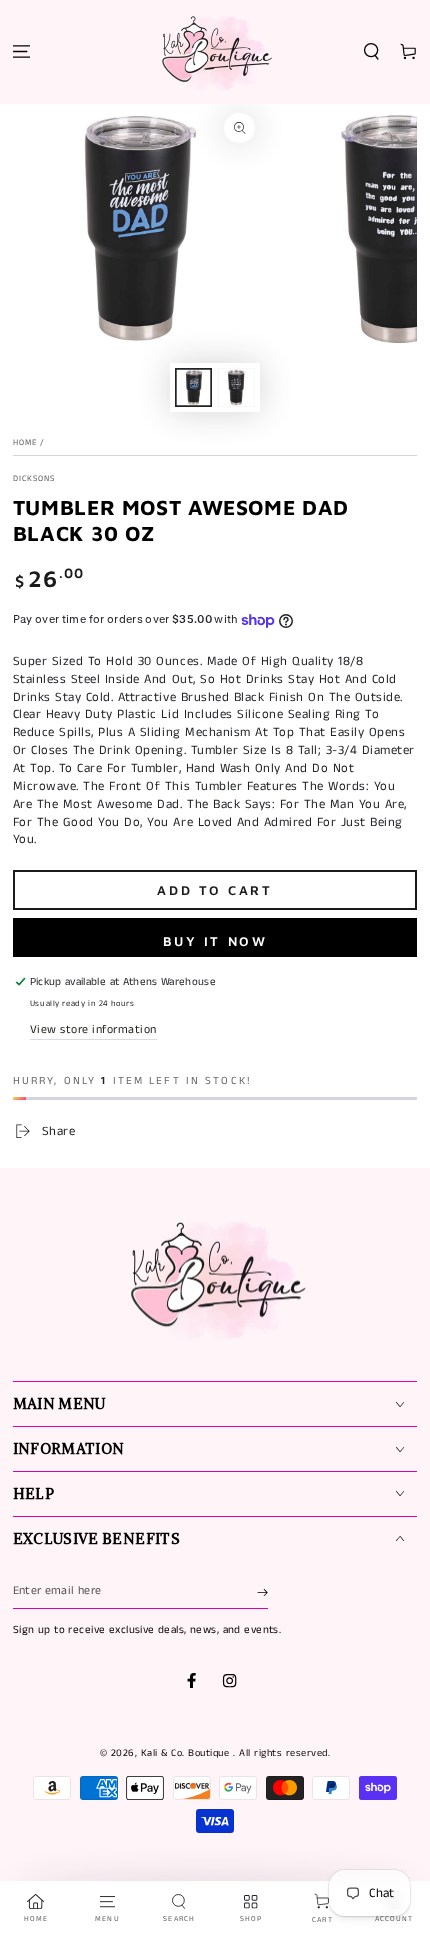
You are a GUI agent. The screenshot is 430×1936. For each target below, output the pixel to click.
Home (25, 443)
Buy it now (215, 941)
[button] (371, 52)
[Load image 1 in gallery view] (193, 387)
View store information (93, 1029)
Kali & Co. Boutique (187, 1753)
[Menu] (21, 52)
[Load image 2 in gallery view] (236, 387)
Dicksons (34, 479)
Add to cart (214, 890)
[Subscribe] (262, 1591)
